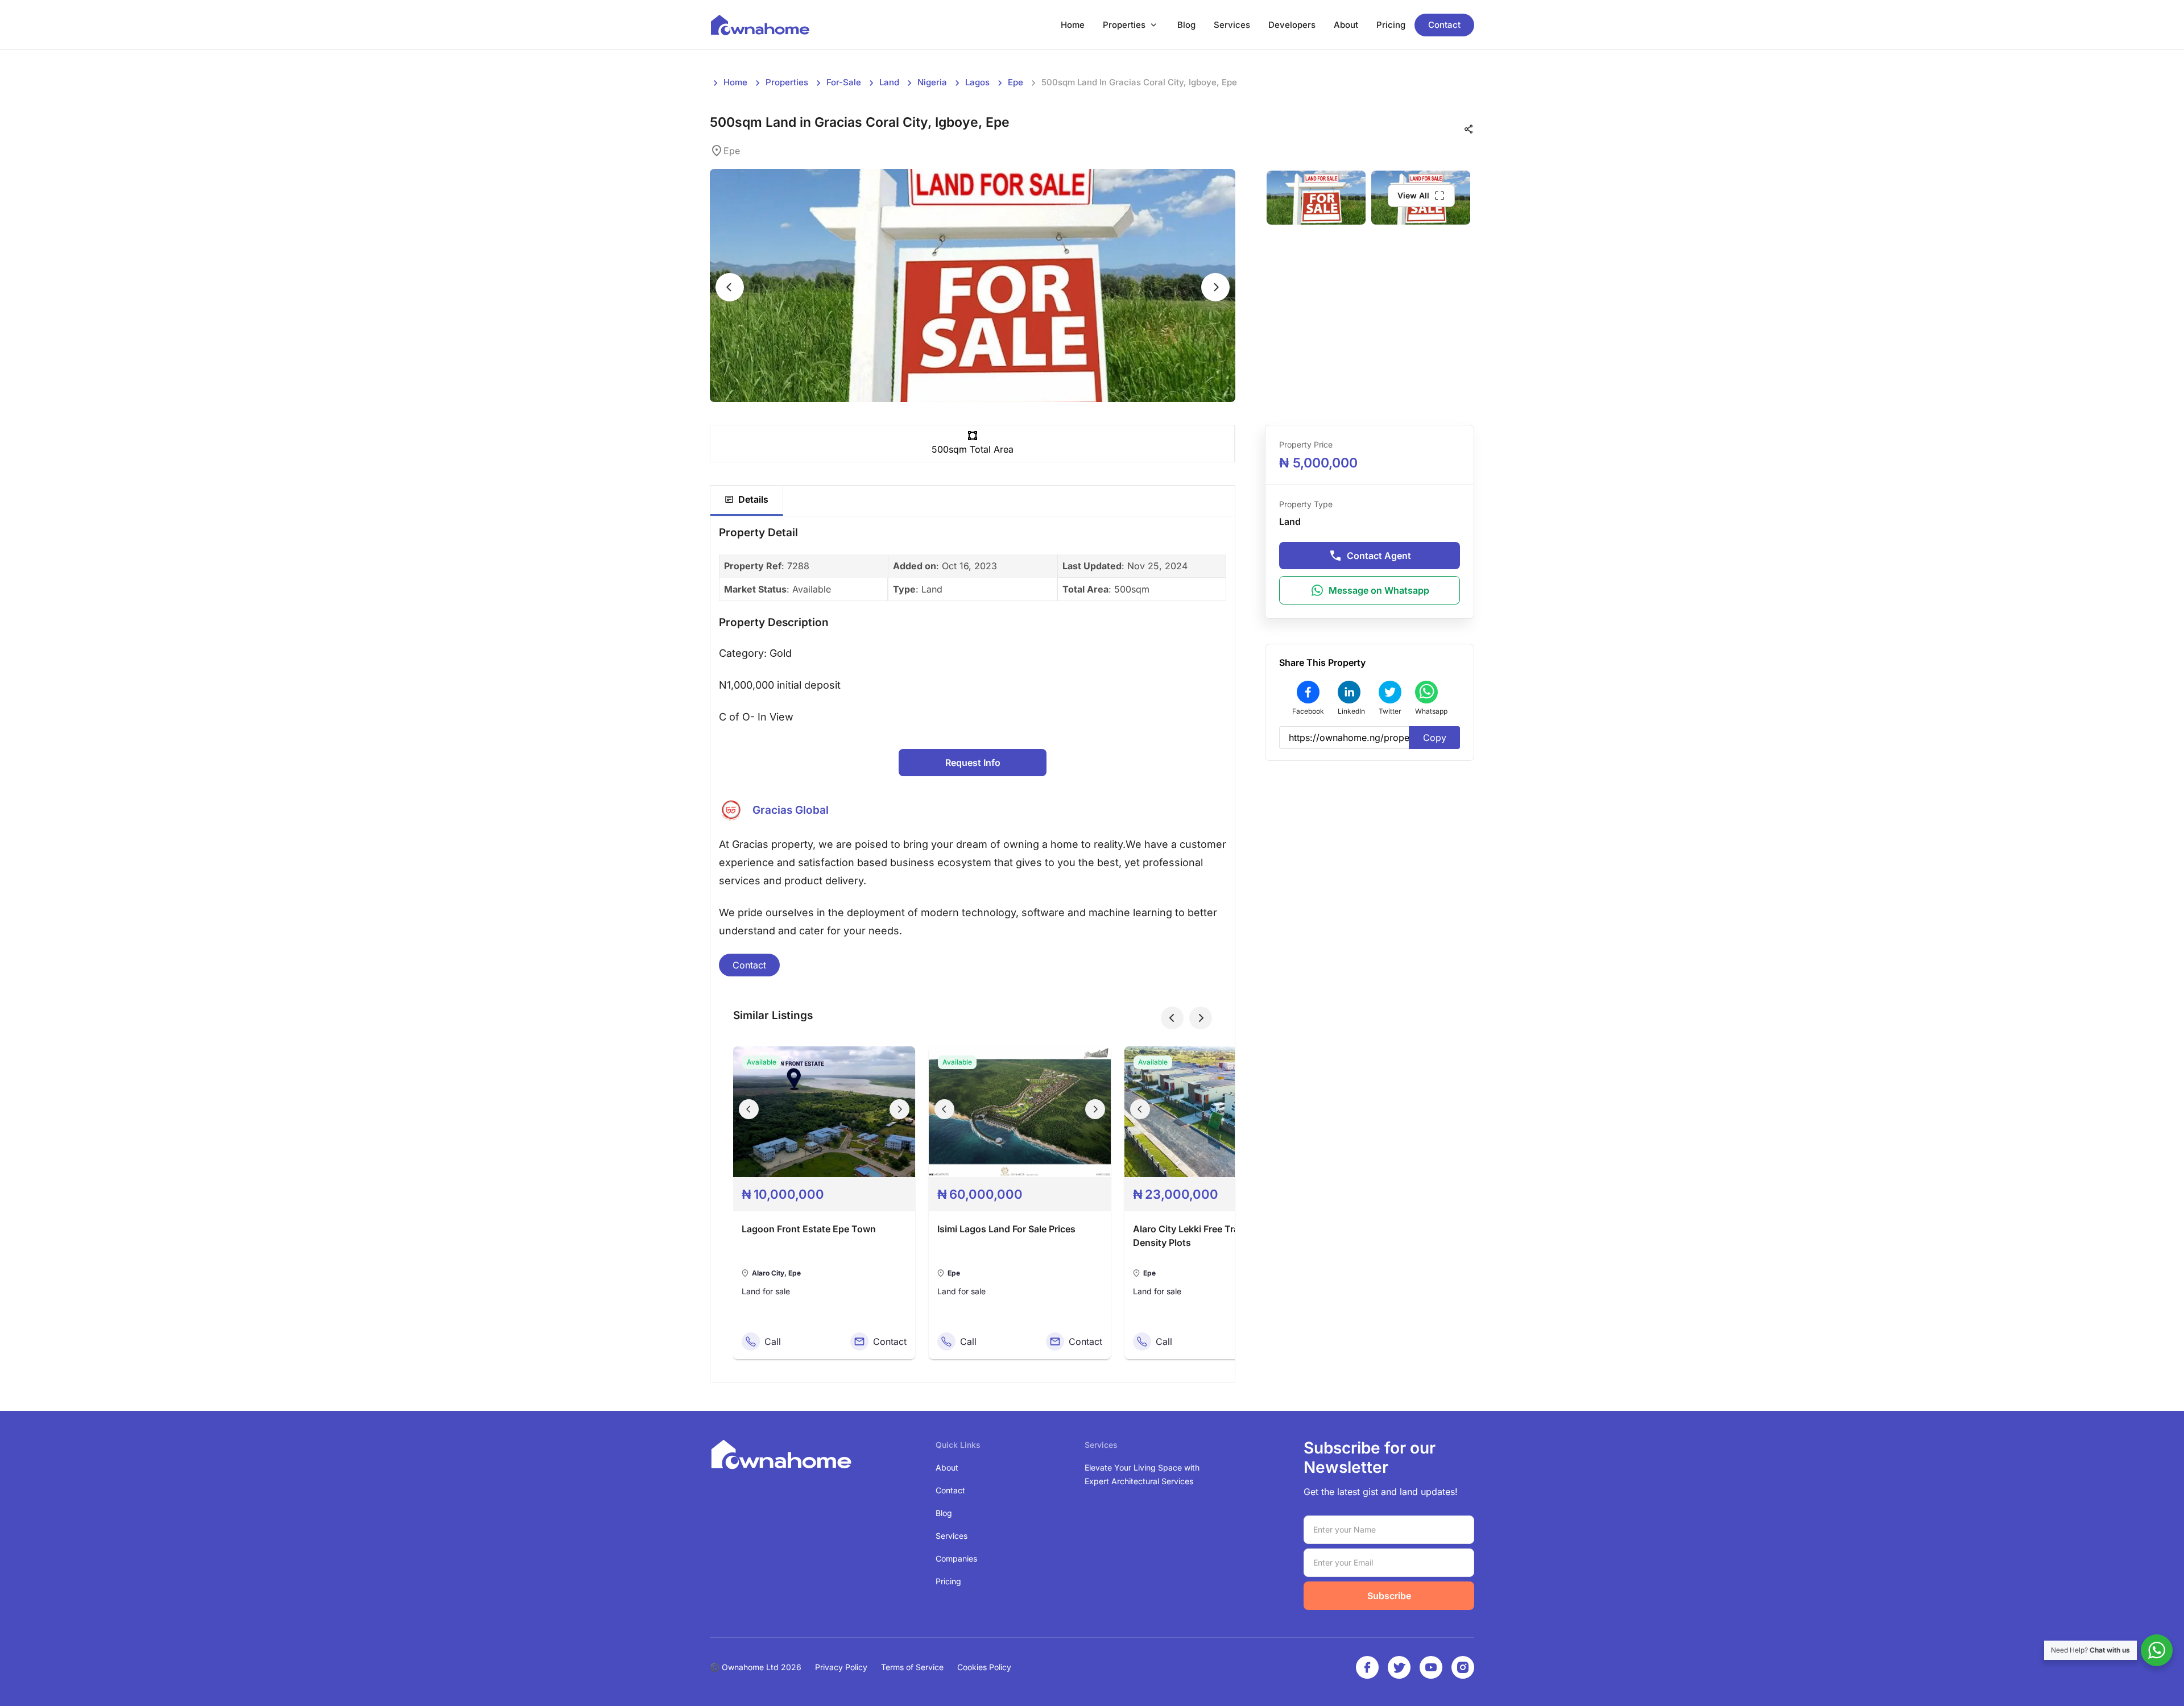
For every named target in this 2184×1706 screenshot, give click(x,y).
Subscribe (1389, 1596)
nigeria (932, 82)
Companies (956, 1558)
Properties (1124, 25)
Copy (1435, 738)
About (1346, 25)
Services (1232, 25)
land (889, 82)
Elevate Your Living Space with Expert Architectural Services (1142, 1474)
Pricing (1391, 25)
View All (1413, 195)
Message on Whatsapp (1379, 590)
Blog (1186, 25)
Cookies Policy (984, 1667)
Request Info (973, 763)
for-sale (844, 82)
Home (1073, 25)
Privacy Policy (841, 1667)
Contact (1444, 25)
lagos (977, 82)
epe (1016, 82)
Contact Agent (1379, 556)
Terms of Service (912, 1667)
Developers (1292, 25)
